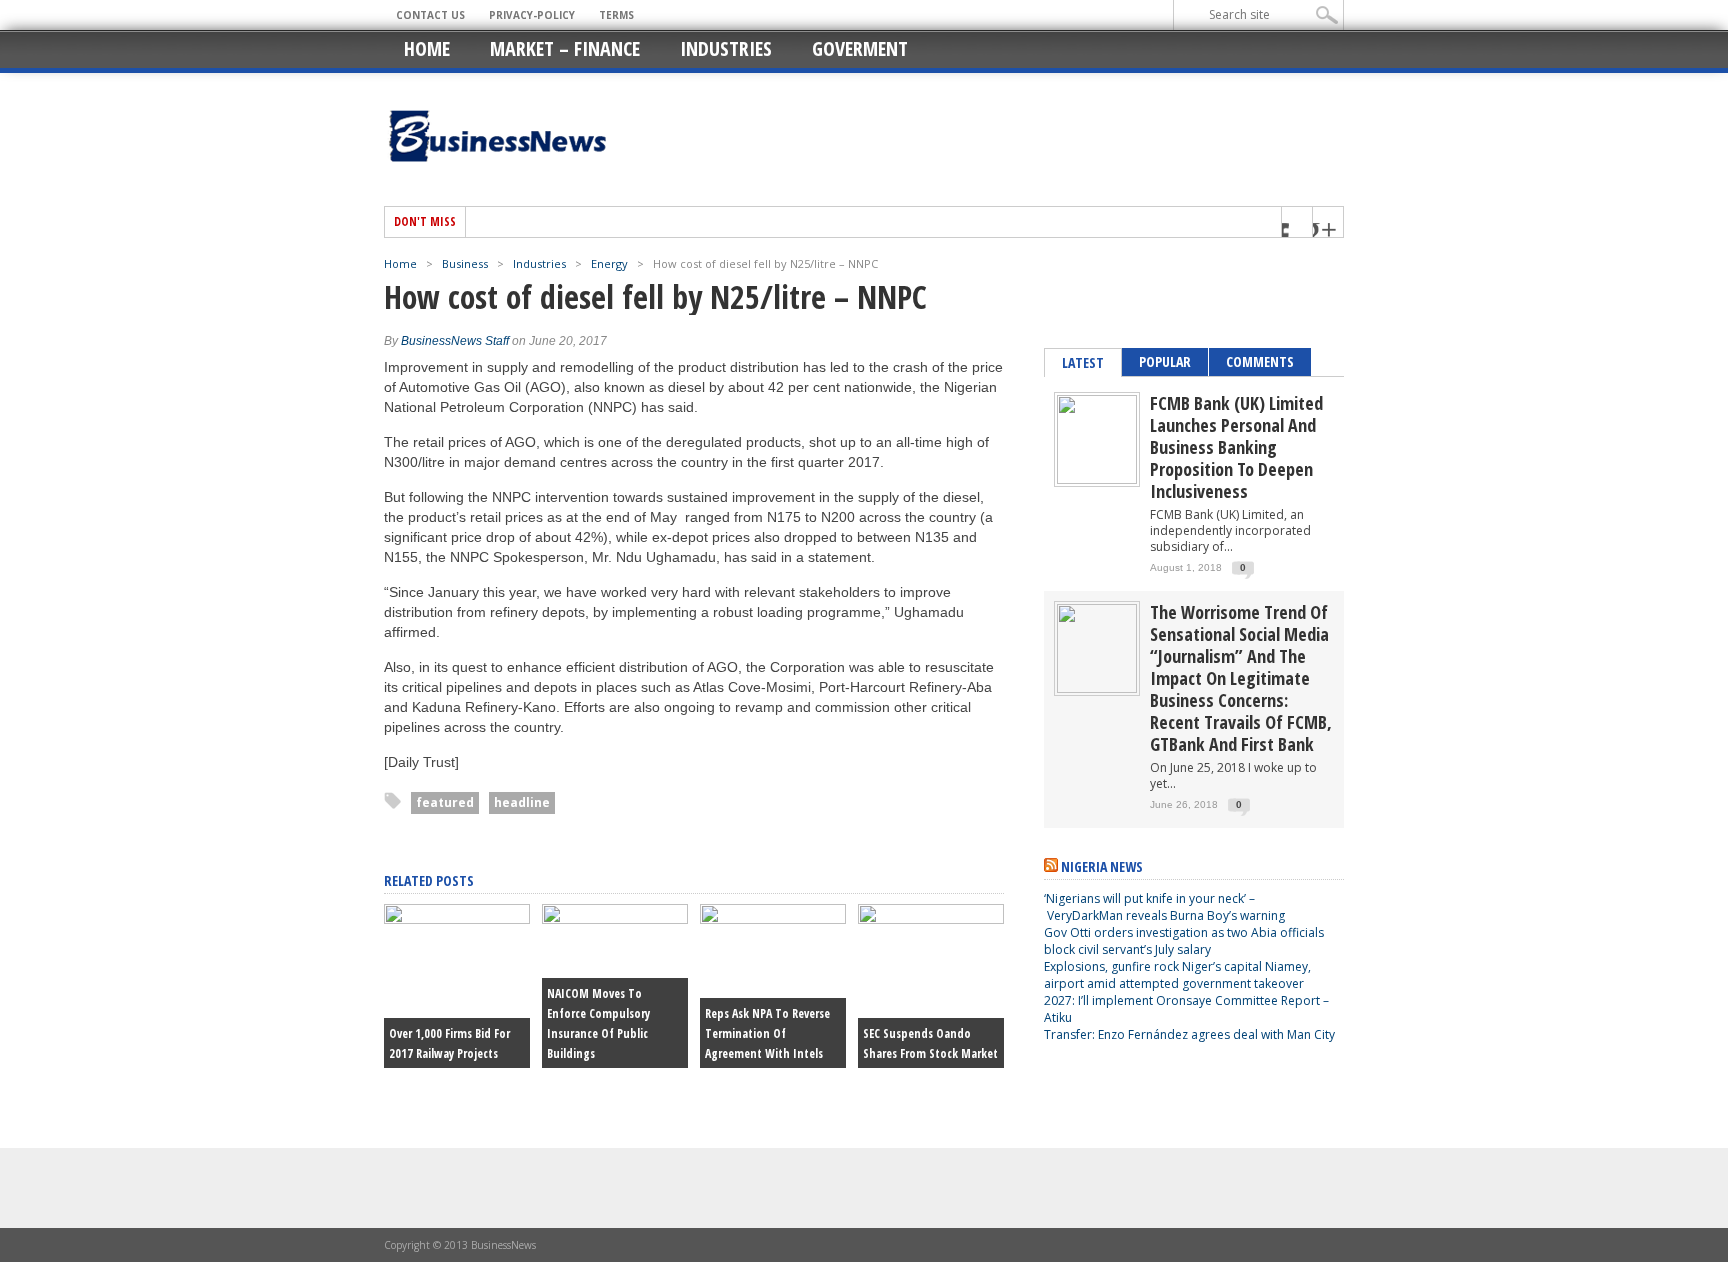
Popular (1165, 361)
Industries (726, 48)
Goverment (860, 48)
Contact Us (430, 15)
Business (465, 263)
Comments (1260, 361)
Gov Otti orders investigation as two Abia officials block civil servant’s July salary (1184, 941)
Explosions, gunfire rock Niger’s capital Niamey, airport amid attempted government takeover (1177, 975)
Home (427, 48)
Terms (616, 15)
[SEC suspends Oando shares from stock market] (931, 919)
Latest (1083, 362)
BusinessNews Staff (455, 341)
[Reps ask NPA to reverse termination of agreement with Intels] (773, 919)
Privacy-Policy (532, 15)
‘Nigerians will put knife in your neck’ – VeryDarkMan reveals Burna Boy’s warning (1164, 907)
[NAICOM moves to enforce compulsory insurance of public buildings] (615, 919)
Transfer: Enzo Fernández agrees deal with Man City (1189, 1034)
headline (522, 802)
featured (445, 802)
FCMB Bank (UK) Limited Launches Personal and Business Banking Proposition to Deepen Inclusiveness (1236, 447)
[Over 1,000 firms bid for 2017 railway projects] (457, 919)
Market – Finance (565, 48)
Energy (609, 263)
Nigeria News (1102, 866)
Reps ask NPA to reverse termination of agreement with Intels (767, 1033)
